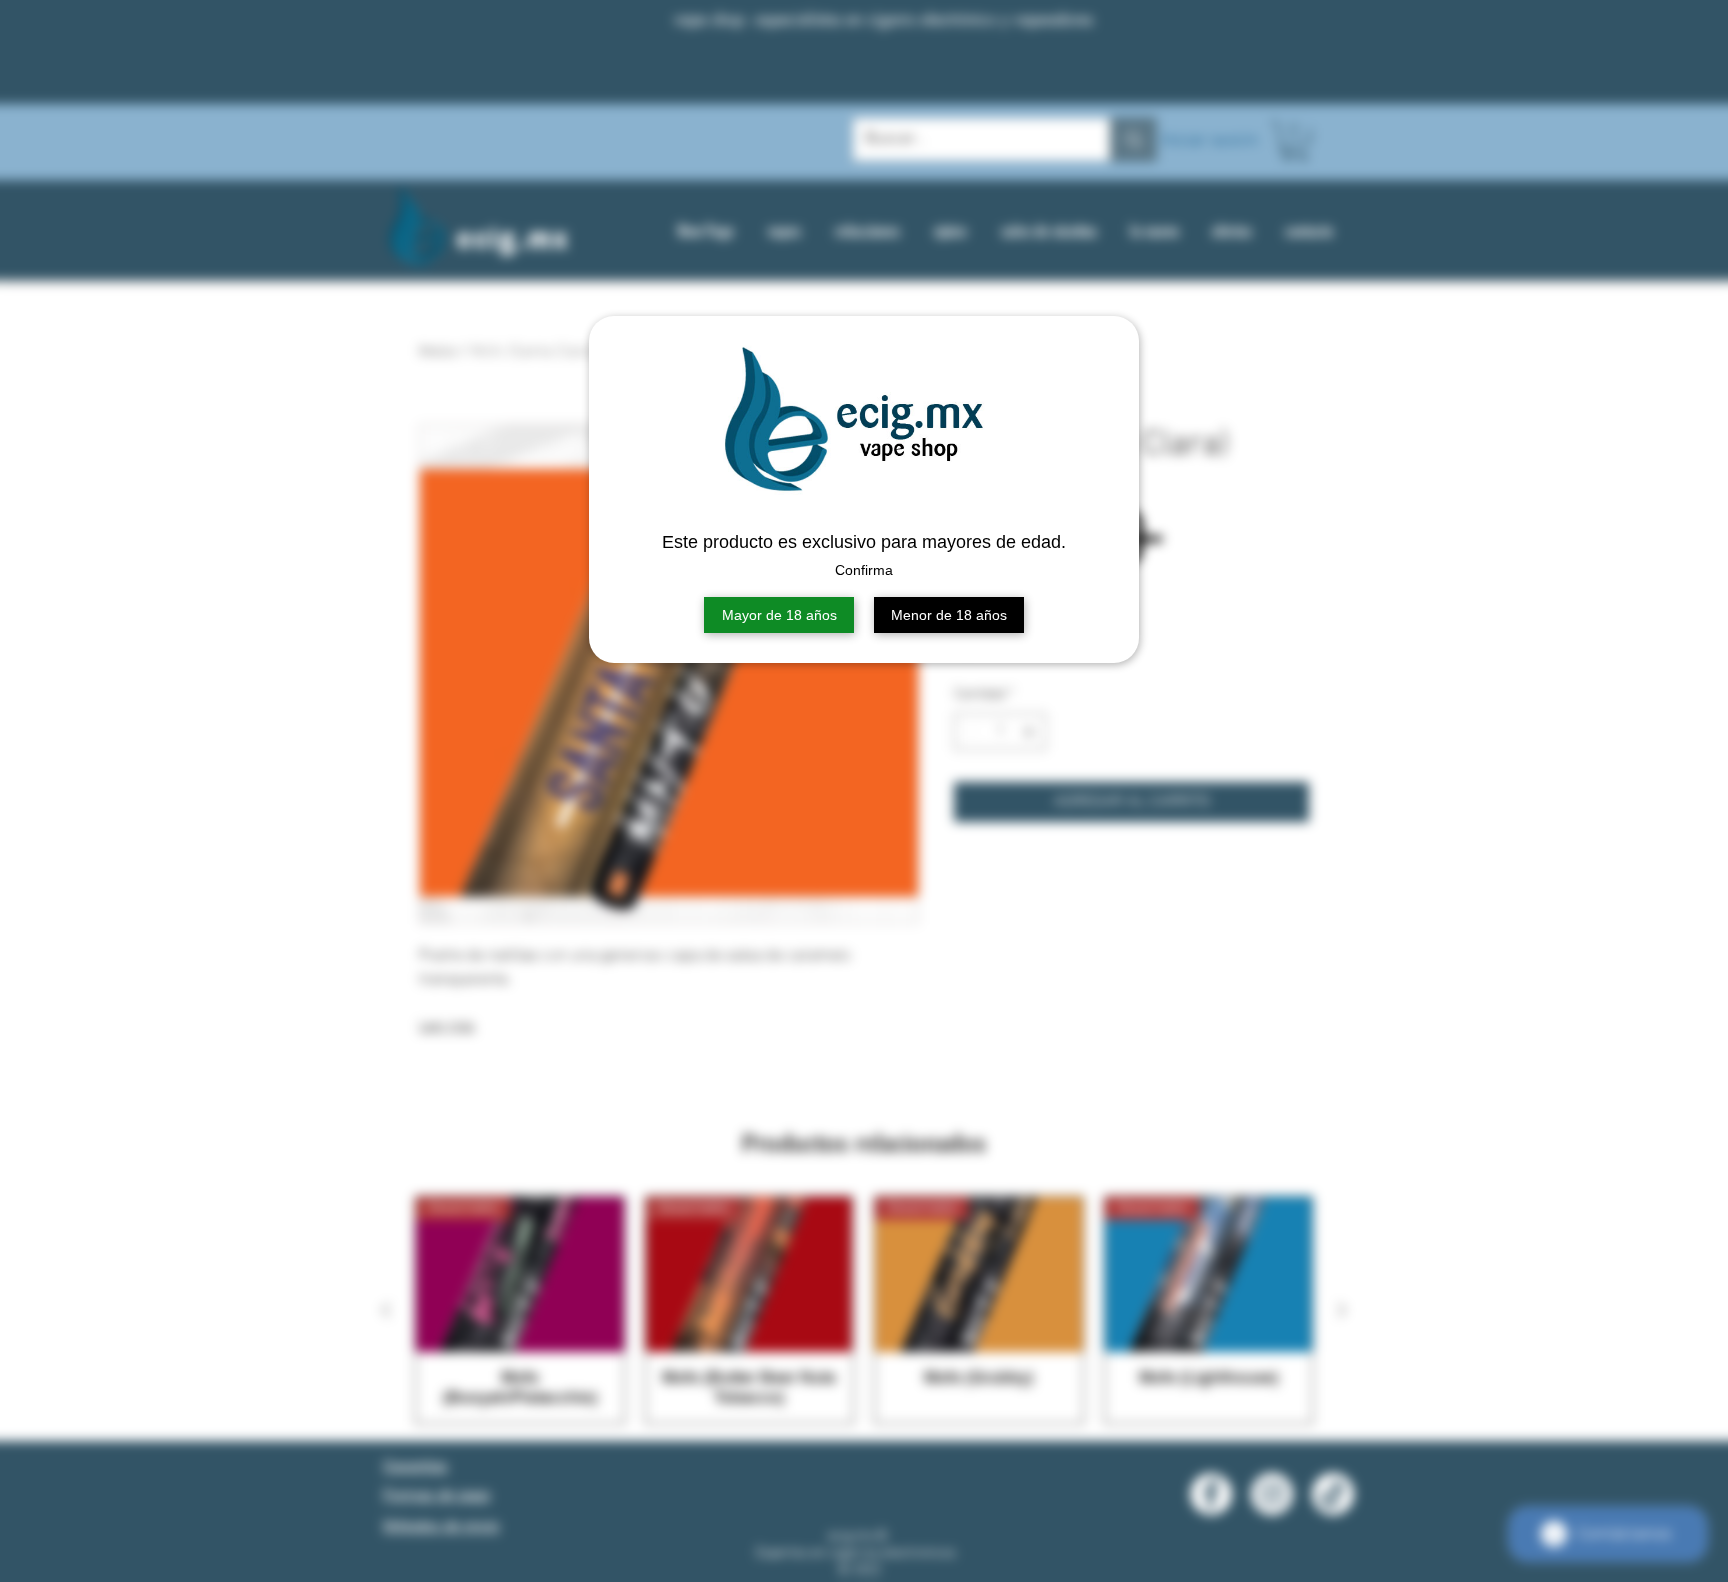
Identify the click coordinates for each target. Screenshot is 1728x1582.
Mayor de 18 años (779, 615)
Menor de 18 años (949, 615)
